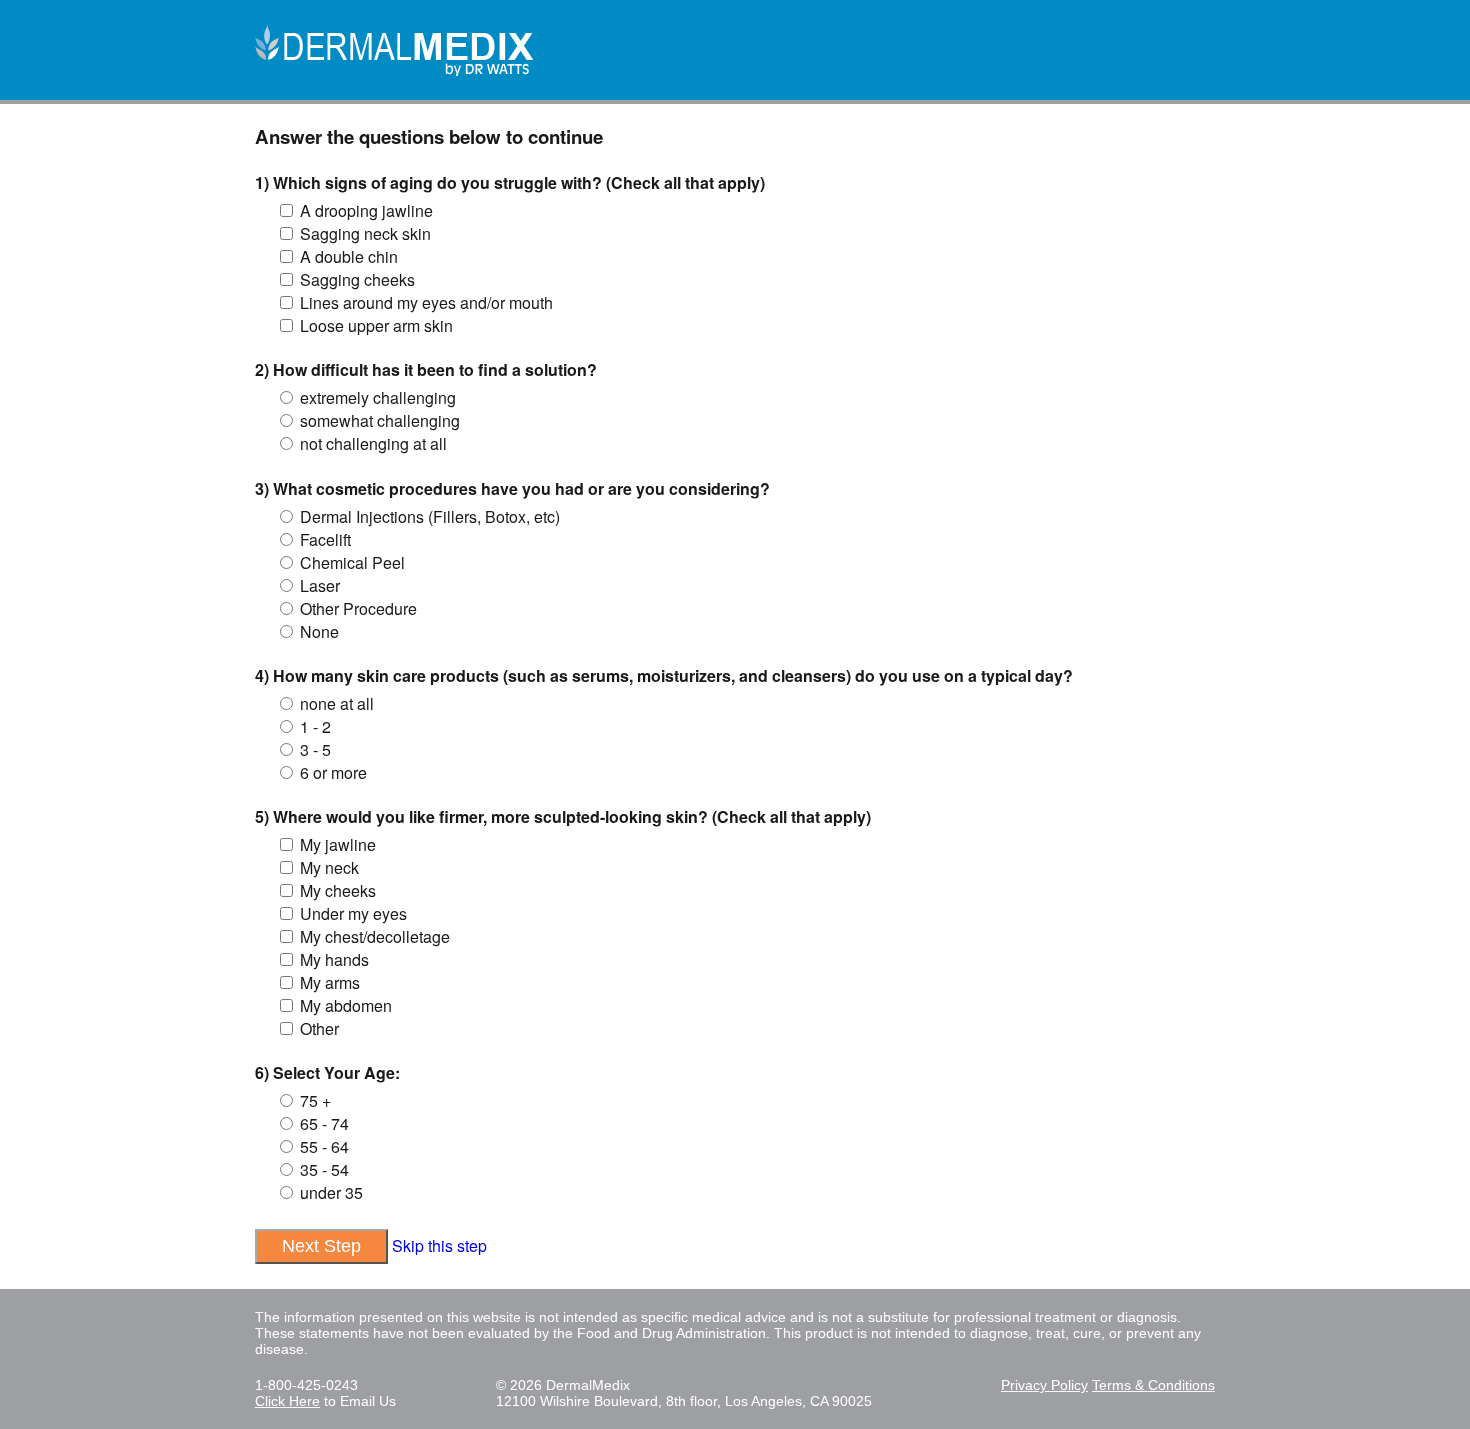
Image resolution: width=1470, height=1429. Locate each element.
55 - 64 (324, 1146)
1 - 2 (315, 726)
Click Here (287, 1401)
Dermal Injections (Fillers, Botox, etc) (430, 516)
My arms (330, 982)
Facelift (325, 539)
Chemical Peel (352, 562)
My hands (334, 959)
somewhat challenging (380, 420)
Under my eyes (353, 913)
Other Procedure (358, 608)
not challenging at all (373, 443)
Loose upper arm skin (376, 325)
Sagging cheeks (357, 279)
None (319, 631)
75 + (315, 1100)
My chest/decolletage (375, 936)
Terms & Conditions (1153, 1385)
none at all (337, 703)
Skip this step (439, 1245)
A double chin (349, 256)
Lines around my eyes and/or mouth (426, 302)
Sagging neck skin (365, 233)
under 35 (331, 1192)
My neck (329, 867)
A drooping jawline (366, 210)
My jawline (338, 844)
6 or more (333, 772)
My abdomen (346, 1005)
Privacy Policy (1044, 1385)
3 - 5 (315, 749)
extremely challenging (378, 397)
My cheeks (338, 890)
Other (319, 1028)
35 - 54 (324, 1169)
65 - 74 (324, 1123)
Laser (320, 585)
